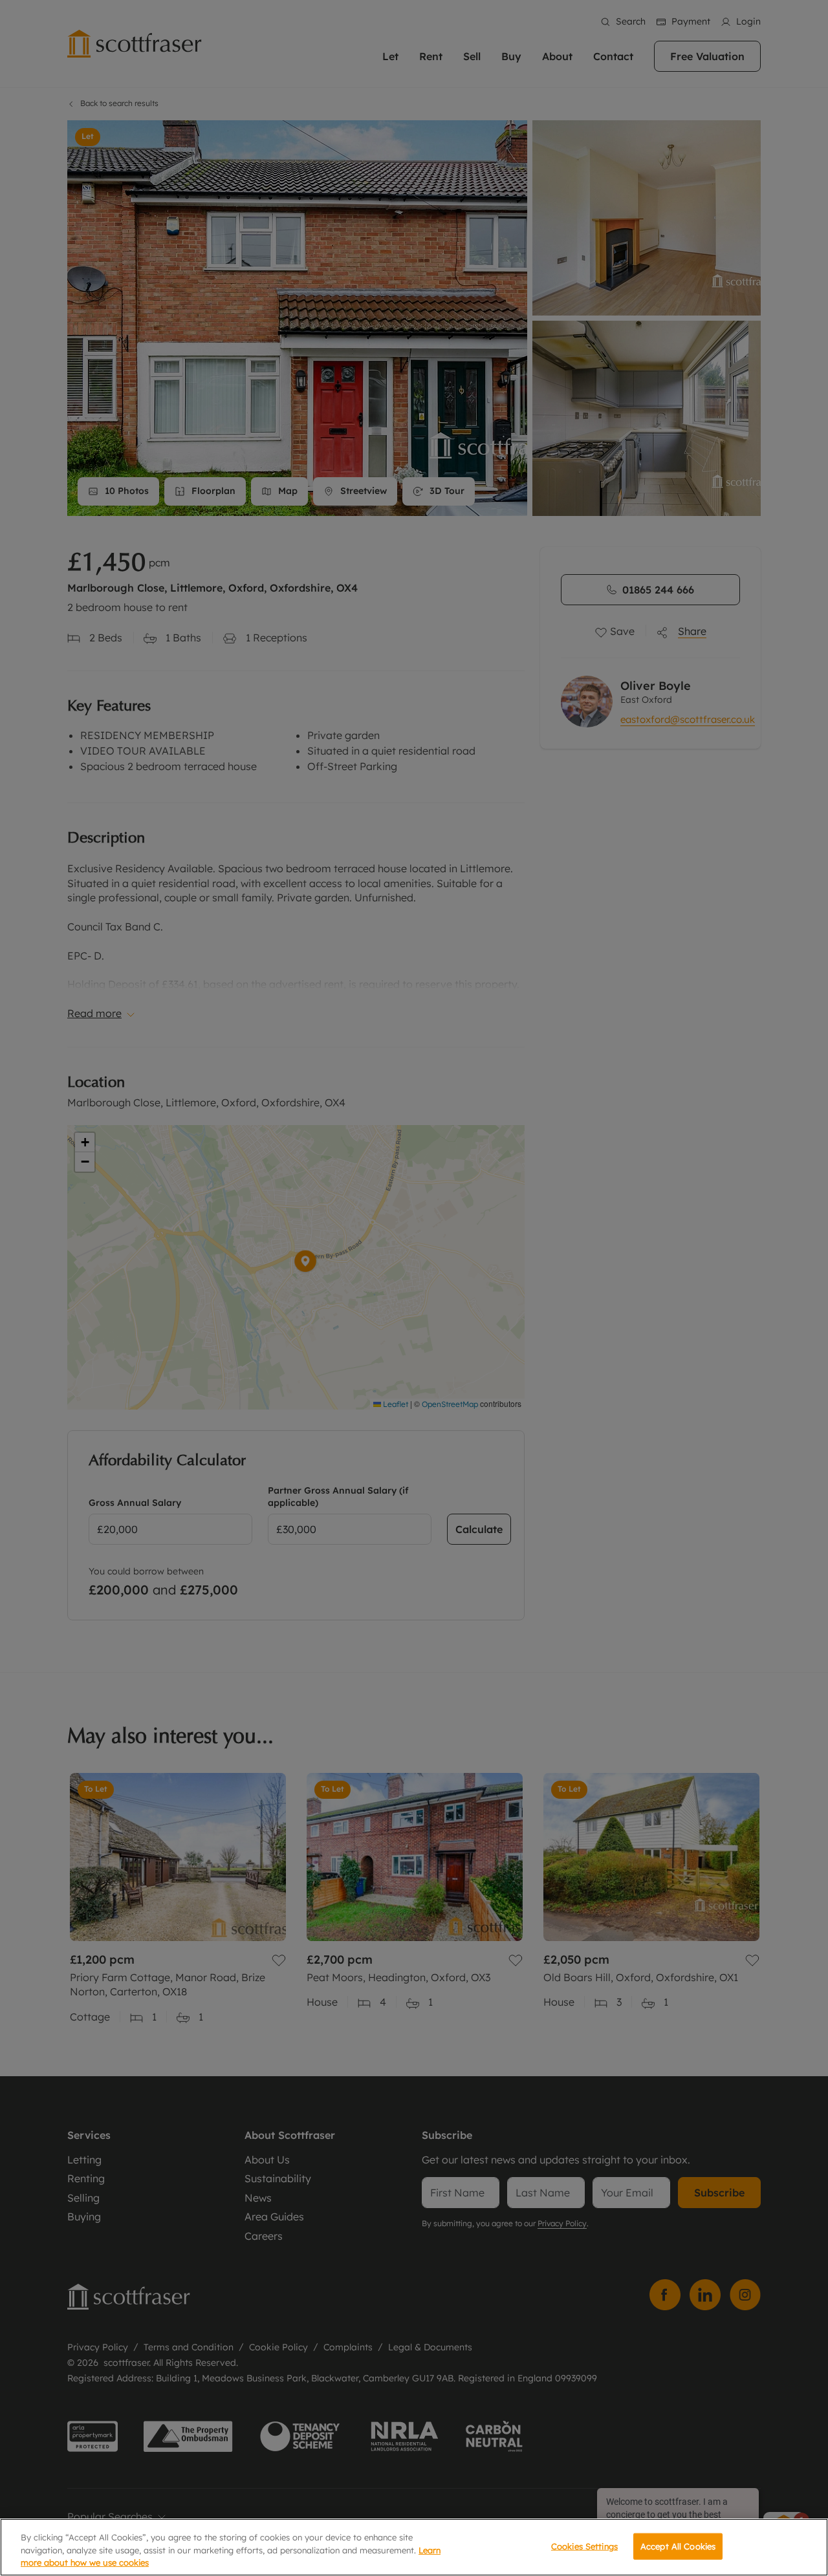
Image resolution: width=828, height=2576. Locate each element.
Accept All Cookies (678, 2546)
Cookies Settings (584, 2546)
